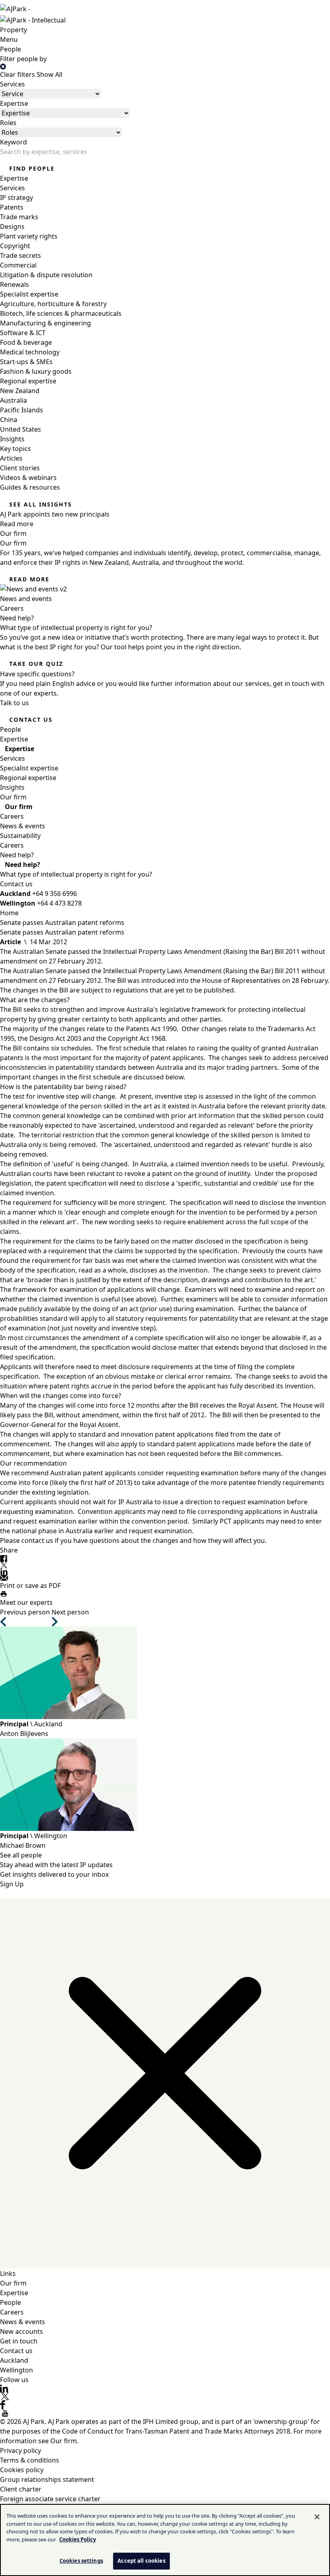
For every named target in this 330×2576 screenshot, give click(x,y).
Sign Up (12, 1884)
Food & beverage (26, 342)
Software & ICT (23, 333)
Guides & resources (30, 487)
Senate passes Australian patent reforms (62, 923)
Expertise (14, 103)
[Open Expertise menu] (31, 739)
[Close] (317, 2517)
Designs (12, 227)
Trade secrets (21, 255)
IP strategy (16, 198)
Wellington (16, 2370)
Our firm (13, 533)
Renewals (14, 284)
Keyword (13, 142)
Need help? (17, 618)
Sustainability (20, 836)
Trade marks (19, 217)
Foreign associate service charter (50, 2499)
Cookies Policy (77, 2539)
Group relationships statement (47, 2479)
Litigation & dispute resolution (46, 275)
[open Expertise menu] (2, 749)
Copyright (15, 246)
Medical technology (30, 352)
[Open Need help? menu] (37, 855)
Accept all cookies (141, 2561)
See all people (21, 1855)
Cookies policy (22, 2470)
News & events (23, 826)
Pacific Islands (22, 410)
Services (12, 84)
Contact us (31, 720)
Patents (12, 207)
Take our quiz (36, 664)
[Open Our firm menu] (30, 797)
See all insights (41, 504)
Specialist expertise (29, 294)
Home (9, 913)
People (10, 49)
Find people (32, 168)
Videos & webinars (28, 478)
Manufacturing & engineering (45, 323)
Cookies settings (81, 2561)
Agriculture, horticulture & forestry (53, 304)
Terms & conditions (30, 2460)
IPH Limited (160, 2422)
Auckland (14, 2360)
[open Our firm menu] (2, 807)
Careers (12, 608)
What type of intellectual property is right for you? (76, 874)
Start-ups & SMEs (26, 362)
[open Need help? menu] (2, 865)
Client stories (20, 468)
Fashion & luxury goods (36, 371)
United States (21, 429)
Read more (29, 579)
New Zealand (20, 391)
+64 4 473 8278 (59, 903)
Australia (13, 400)
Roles (8, 123)
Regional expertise (28, 381)
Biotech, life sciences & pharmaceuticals (61, 313)
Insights (12, 439)
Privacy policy (21, 2450)
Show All (49, 74)
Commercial (18, 265)
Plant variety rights (29, 236)
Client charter (21, 2489)
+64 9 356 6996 (55, 894)
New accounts (22, 2331)
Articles (11, 458)
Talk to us (14, 703)
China (9, 420)
